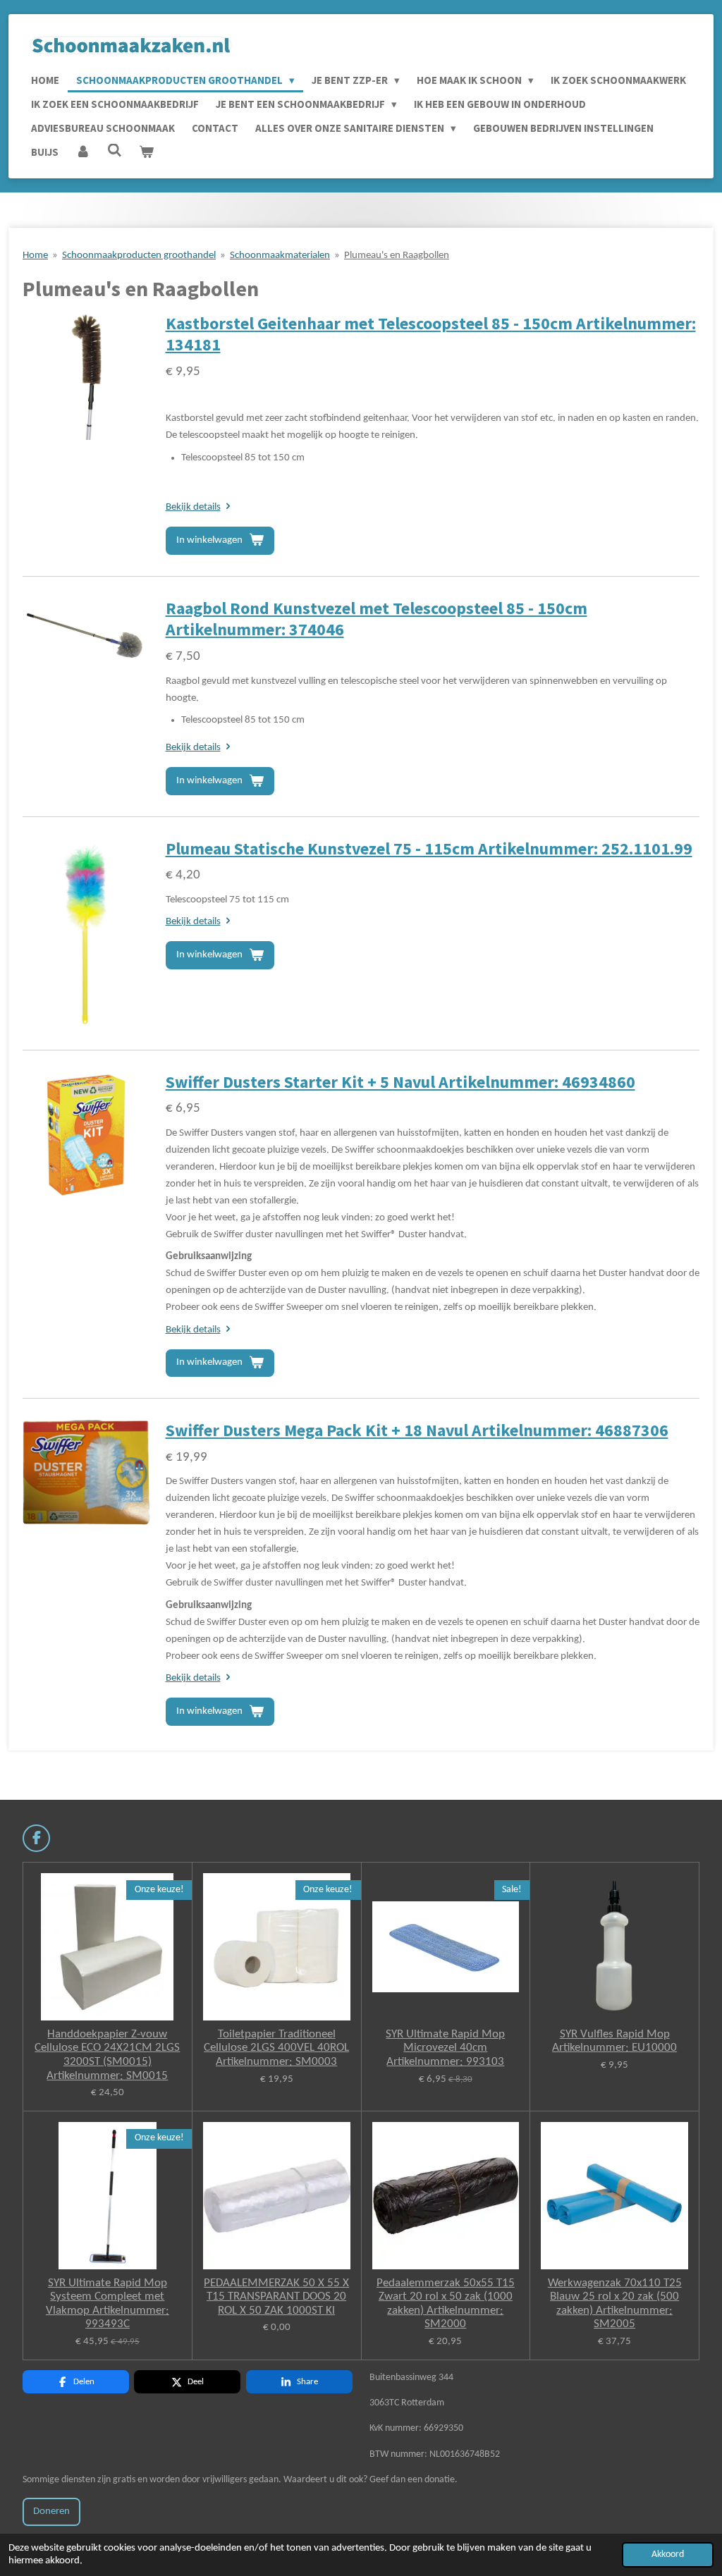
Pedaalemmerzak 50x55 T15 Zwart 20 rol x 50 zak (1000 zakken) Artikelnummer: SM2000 (446, 2304)
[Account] (83, 152)
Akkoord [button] (668, 2554)
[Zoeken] (115, 151)
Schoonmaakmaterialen (280, 256)
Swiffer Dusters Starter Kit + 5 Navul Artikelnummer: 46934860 (400, 1082)
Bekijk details (193, 507)
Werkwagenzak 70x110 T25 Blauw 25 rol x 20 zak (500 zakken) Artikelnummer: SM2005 (615, 2304)
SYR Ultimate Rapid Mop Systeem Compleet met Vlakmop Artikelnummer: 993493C (108, 2304)
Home (35, 256)
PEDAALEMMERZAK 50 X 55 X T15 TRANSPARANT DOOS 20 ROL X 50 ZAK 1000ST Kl (276, 2297)
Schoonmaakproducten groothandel (139, 256)
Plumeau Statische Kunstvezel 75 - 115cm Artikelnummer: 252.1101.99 (429, 849)
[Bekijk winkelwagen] (146, 152)
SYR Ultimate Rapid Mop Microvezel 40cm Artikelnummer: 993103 (445, 2048)
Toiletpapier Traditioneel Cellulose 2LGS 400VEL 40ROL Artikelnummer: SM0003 (276, 2048)
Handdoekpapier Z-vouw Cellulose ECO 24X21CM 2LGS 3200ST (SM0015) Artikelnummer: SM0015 (107, 2055)
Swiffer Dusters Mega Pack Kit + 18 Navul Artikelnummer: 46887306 (417, 1430)
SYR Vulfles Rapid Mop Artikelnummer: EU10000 (614, 2041)
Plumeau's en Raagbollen (397, 256)
